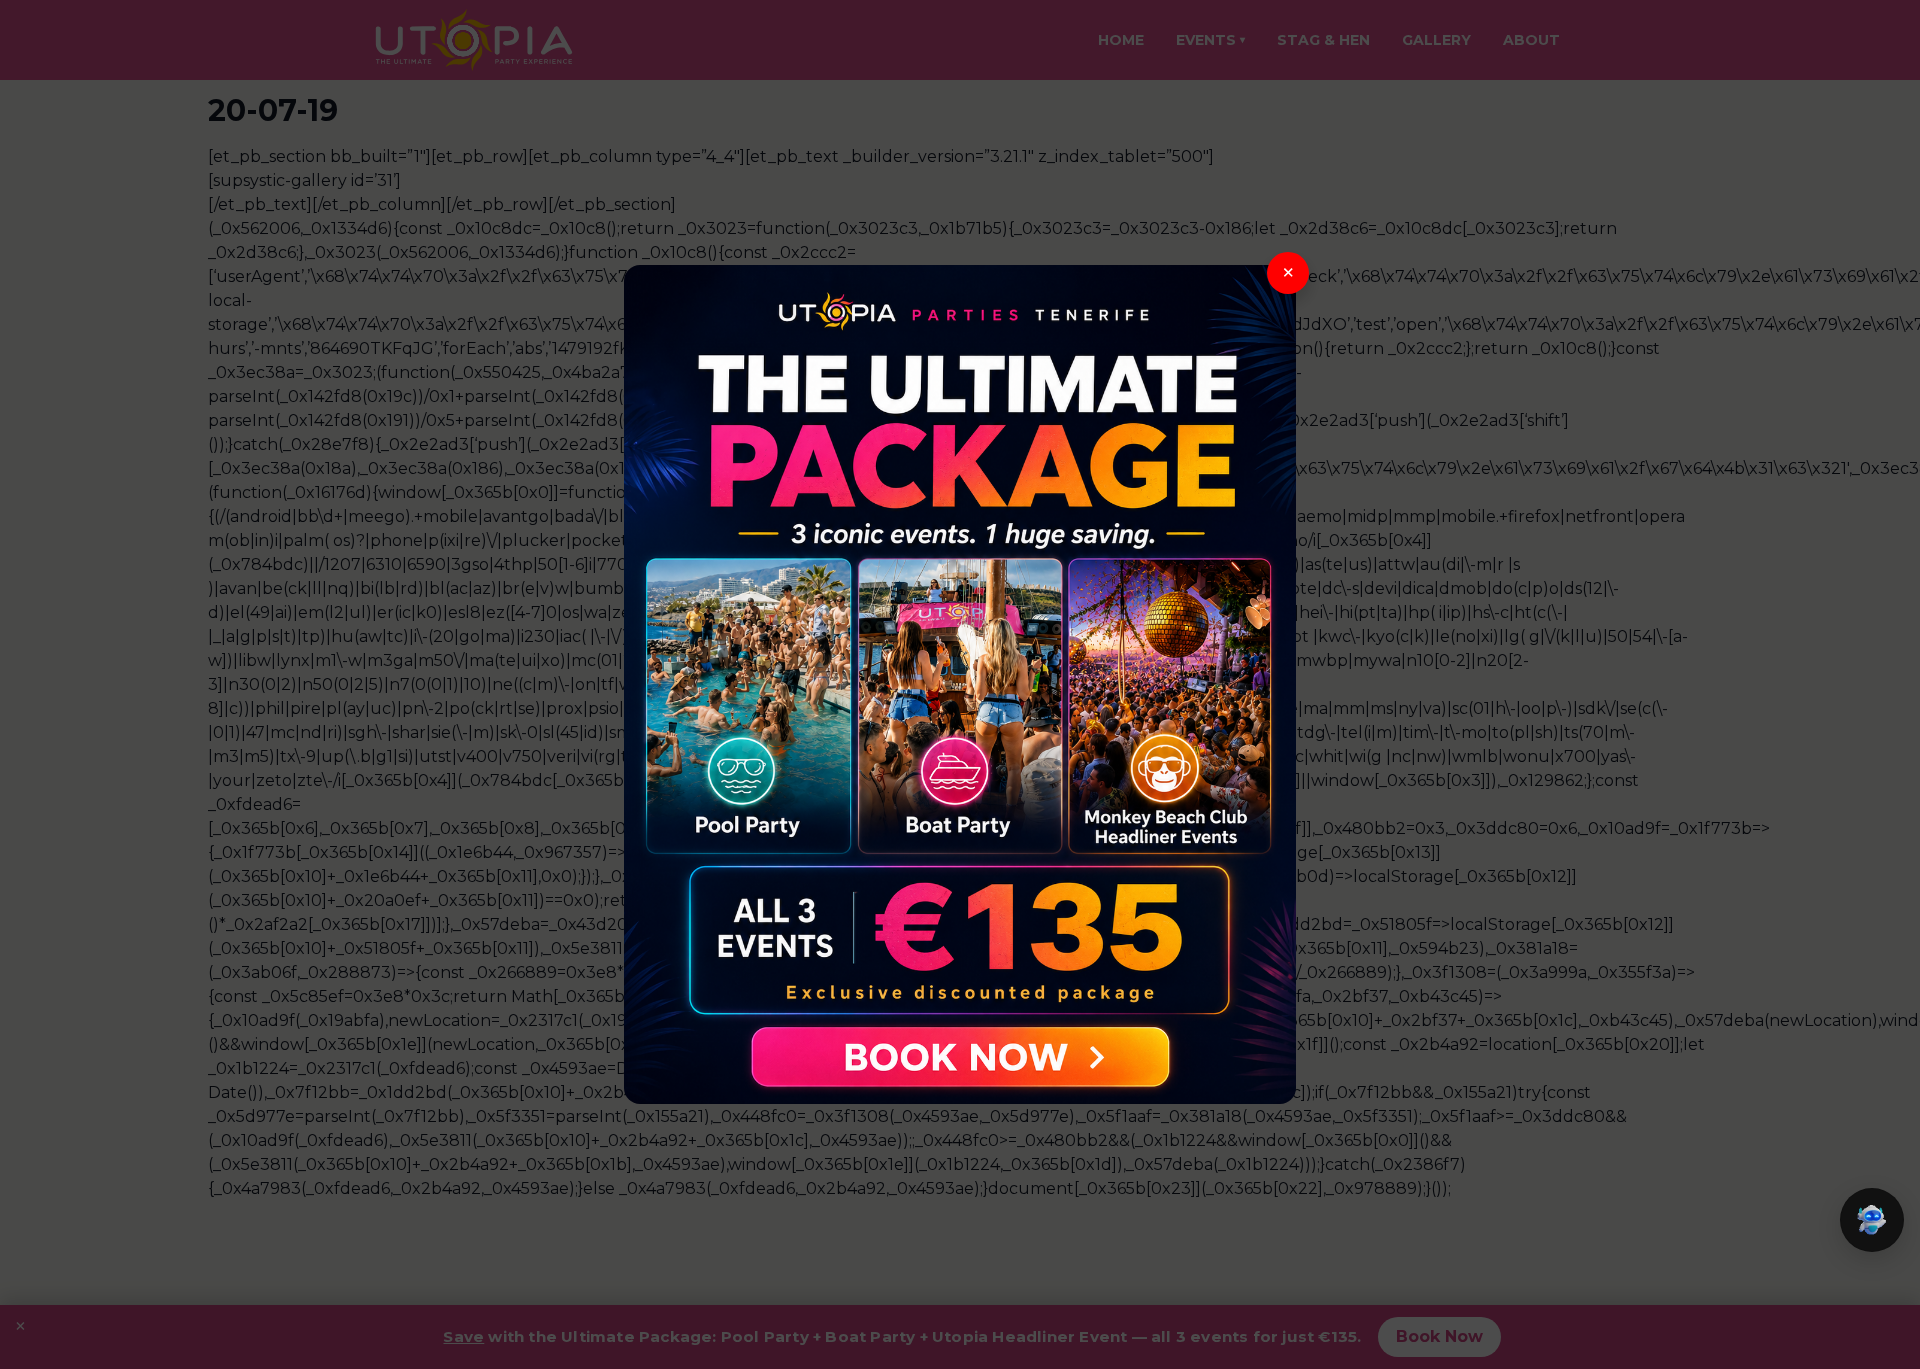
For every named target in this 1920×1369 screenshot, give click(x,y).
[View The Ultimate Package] (960, 685)
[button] (1872, 1220)
